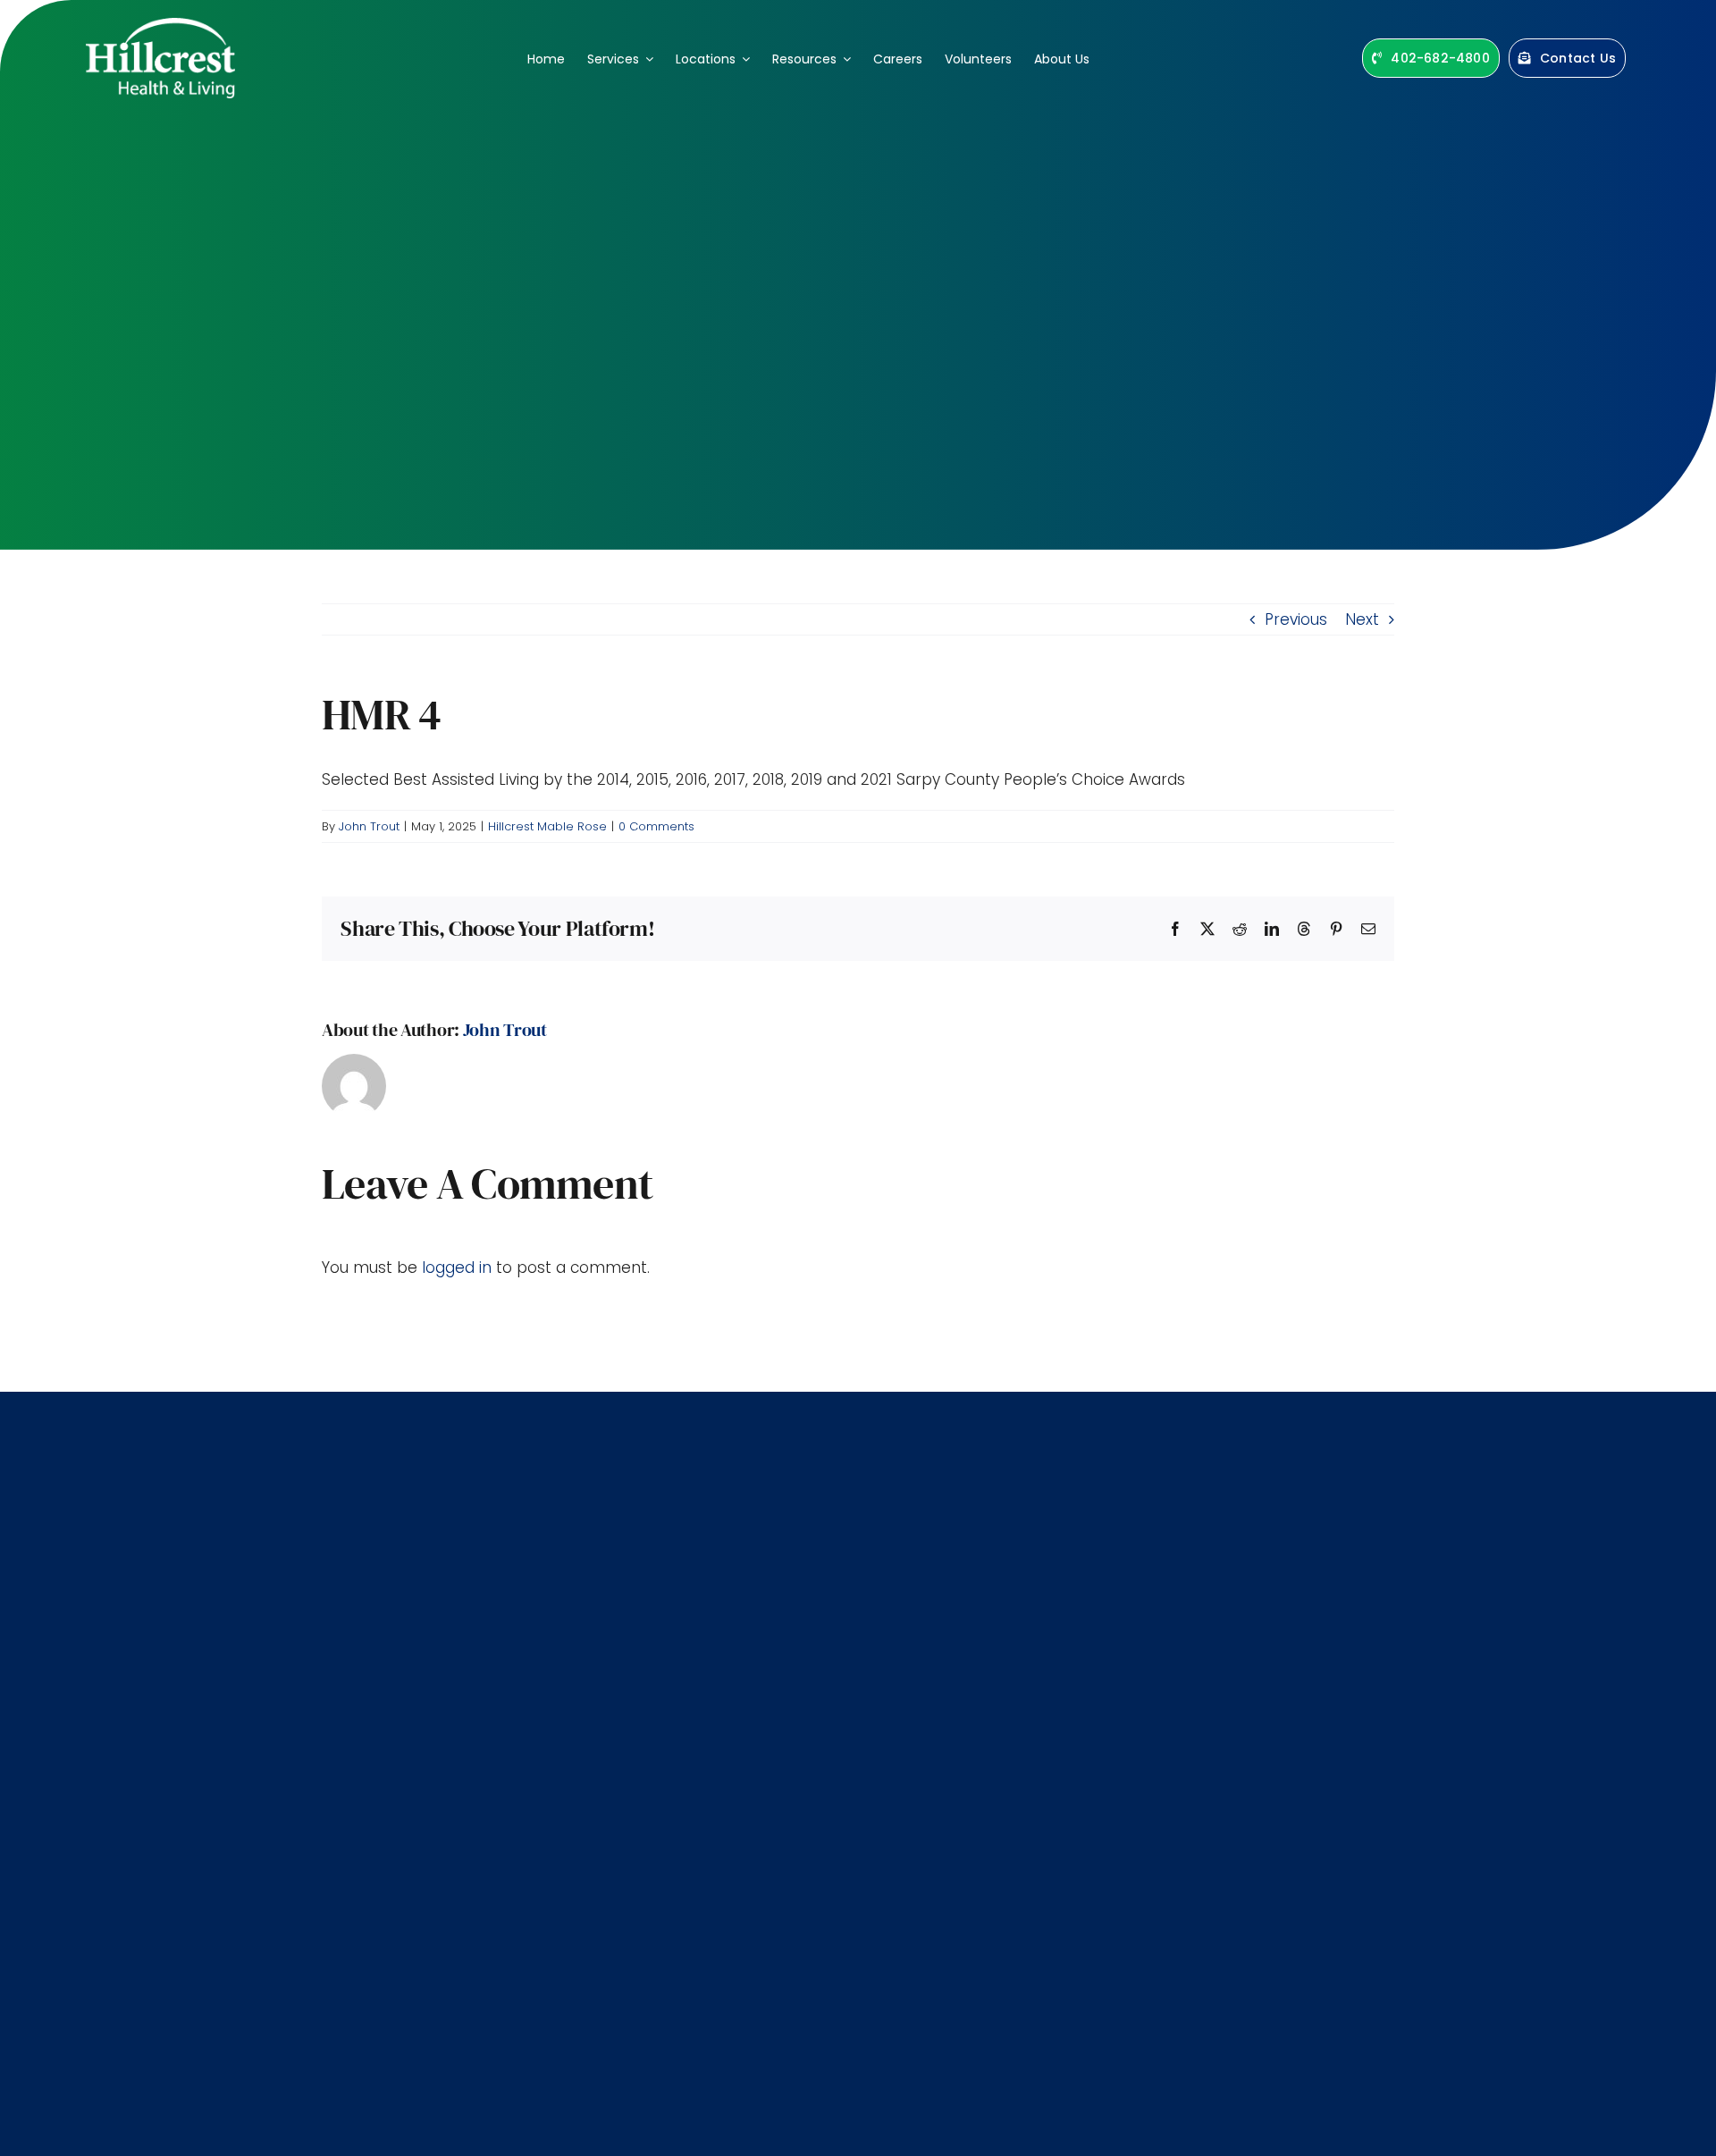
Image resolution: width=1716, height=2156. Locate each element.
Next (1362, 619)
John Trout (369, 826)
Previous (1296, 619)
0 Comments (656, 826)
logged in (457, 1267)
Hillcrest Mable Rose (547, 826)
